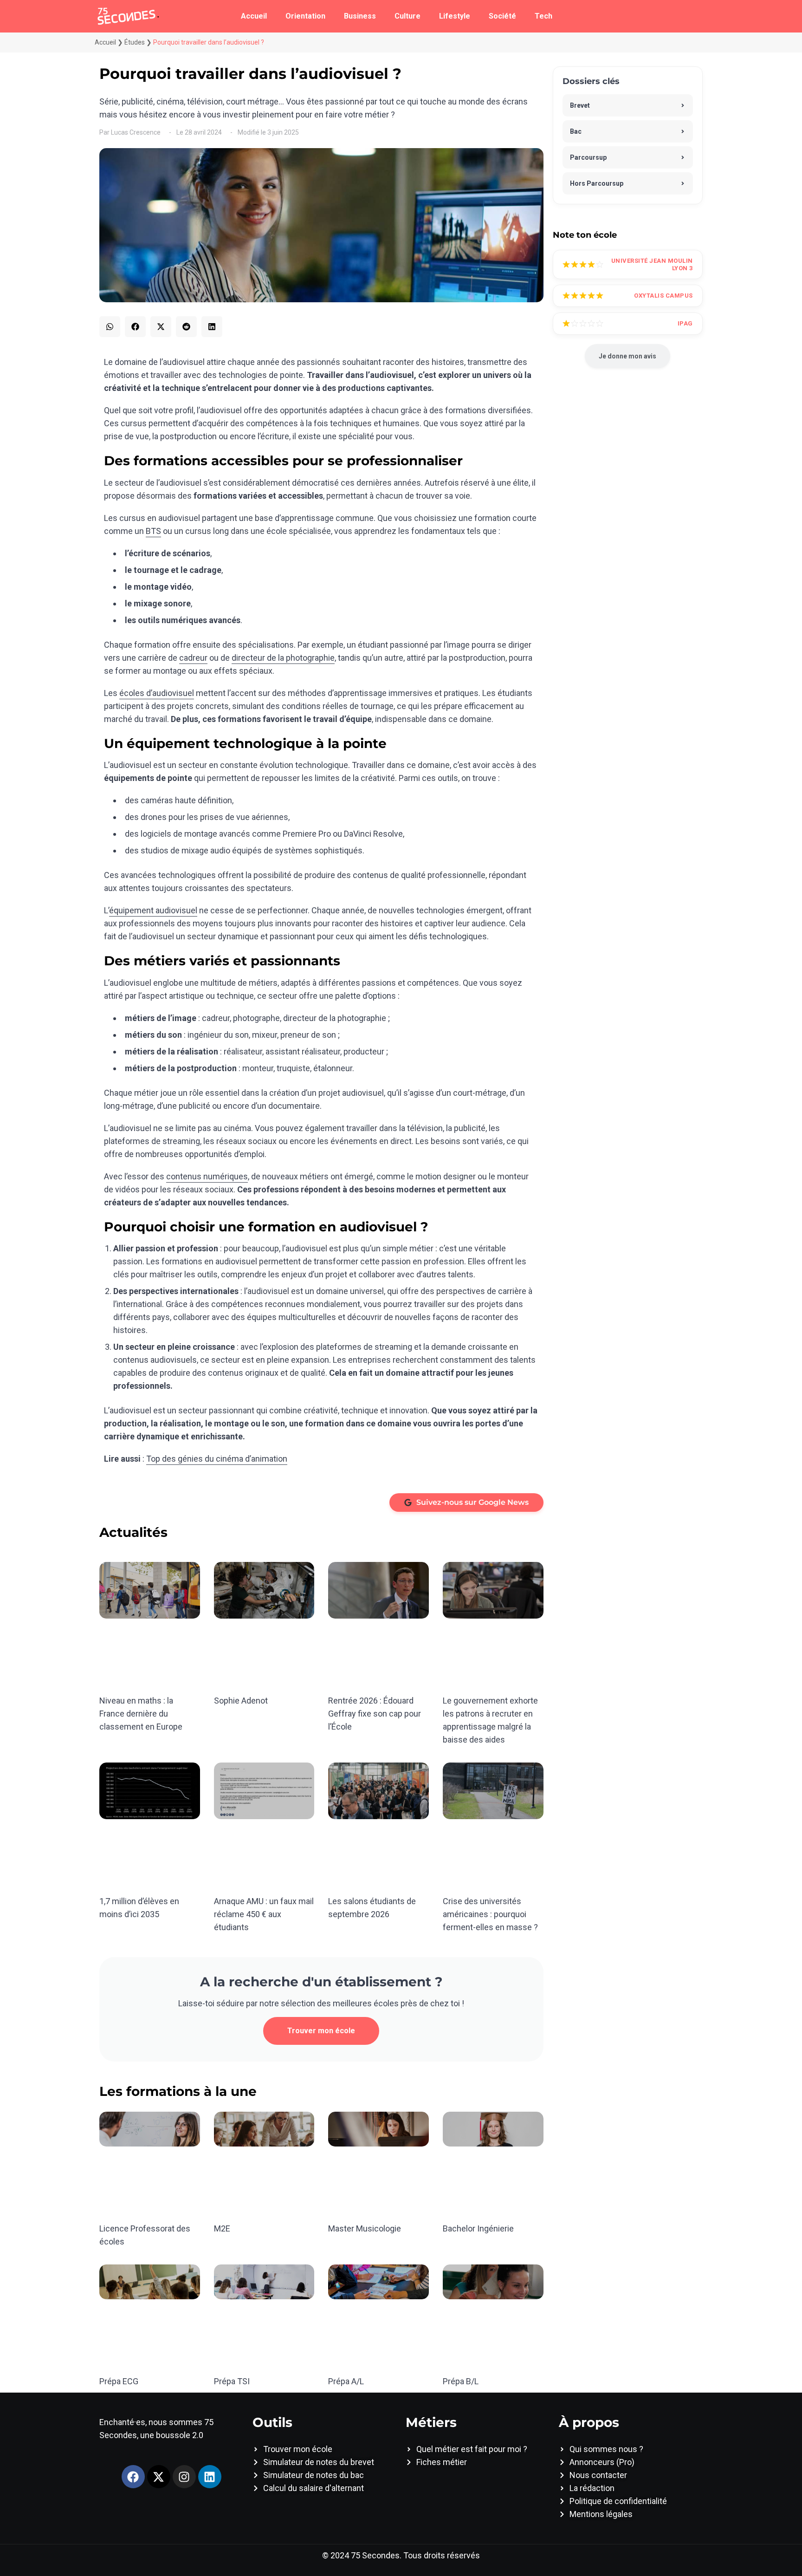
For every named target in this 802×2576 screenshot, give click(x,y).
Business (360, 16)
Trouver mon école (321, 2031)
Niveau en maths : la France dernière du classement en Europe (141, 1714)
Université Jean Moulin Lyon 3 (652, 264)
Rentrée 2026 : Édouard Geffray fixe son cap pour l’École (375, 1714)
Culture (407, 16)
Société (502, 16)
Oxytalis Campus (663, 296)
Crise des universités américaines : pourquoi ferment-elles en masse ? (490, 1914)
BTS (153, 531)
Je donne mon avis (627, 356)
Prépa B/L (461, 2381)
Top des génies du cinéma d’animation (217, 1459)
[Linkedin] (210, 2477)
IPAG (685, 323)
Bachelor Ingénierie (478, 2228)
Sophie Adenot (241, 1701)
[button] (110, 327)
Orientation (305, 16)
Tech (543, 16)
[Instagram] (184, 2477)
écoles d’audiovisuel (157, 693)
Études (135, 42)
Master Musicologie (365, 2228)
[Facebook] (133, 2477)
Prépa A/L (346, 2381)
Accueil (254, 16)
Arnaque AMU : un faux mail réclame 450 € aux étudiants (264, 1914)
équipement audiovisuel (153, 910)
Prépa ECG (119, 2381)
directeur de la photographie (283, 658)
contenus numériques (207, 1176)
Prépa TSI (232, 2381)
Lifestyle (455, 16)
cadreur (193, 658)
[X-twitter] (159, 2477)
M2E (222, 2228)
